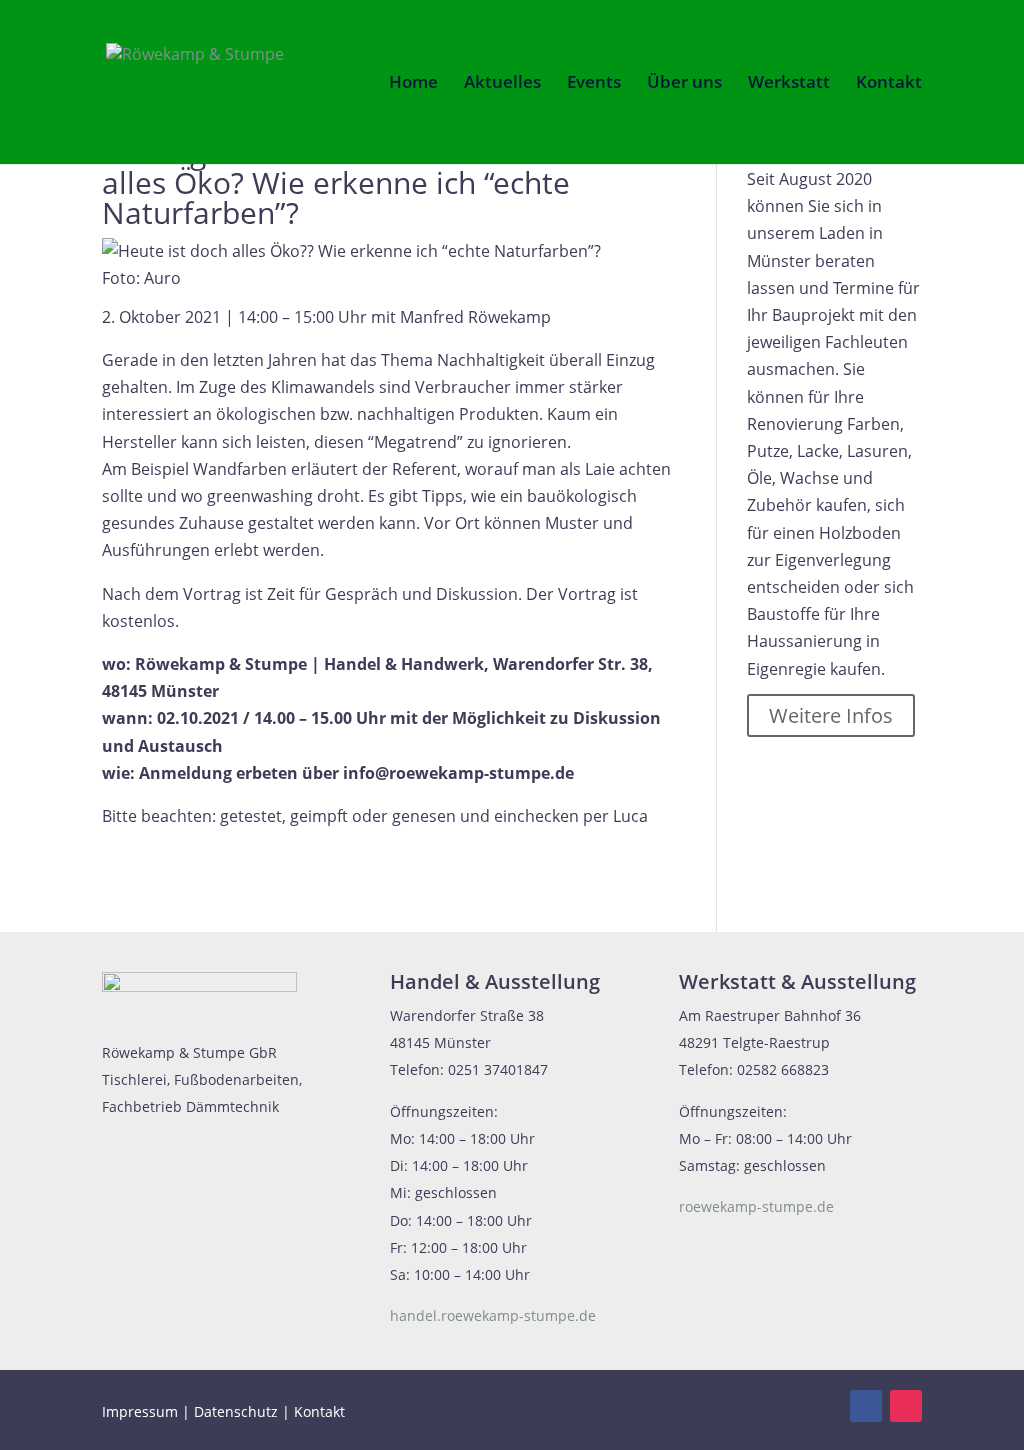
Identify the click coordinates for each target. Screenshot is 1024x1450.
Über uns (684, 84)
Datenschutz (236, 1411)
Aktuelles (502, 84)
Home (413, 84)
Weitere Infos (831, 715)
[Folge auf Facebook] (866, 1406)
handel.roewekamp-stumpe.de (493, 1315)
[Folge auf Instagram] (906, 1406)
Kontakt (889, 84)
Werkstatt (789, 84)
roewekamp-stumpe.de (756, 1206)
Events (594, 84)
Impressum (140, 1411)
